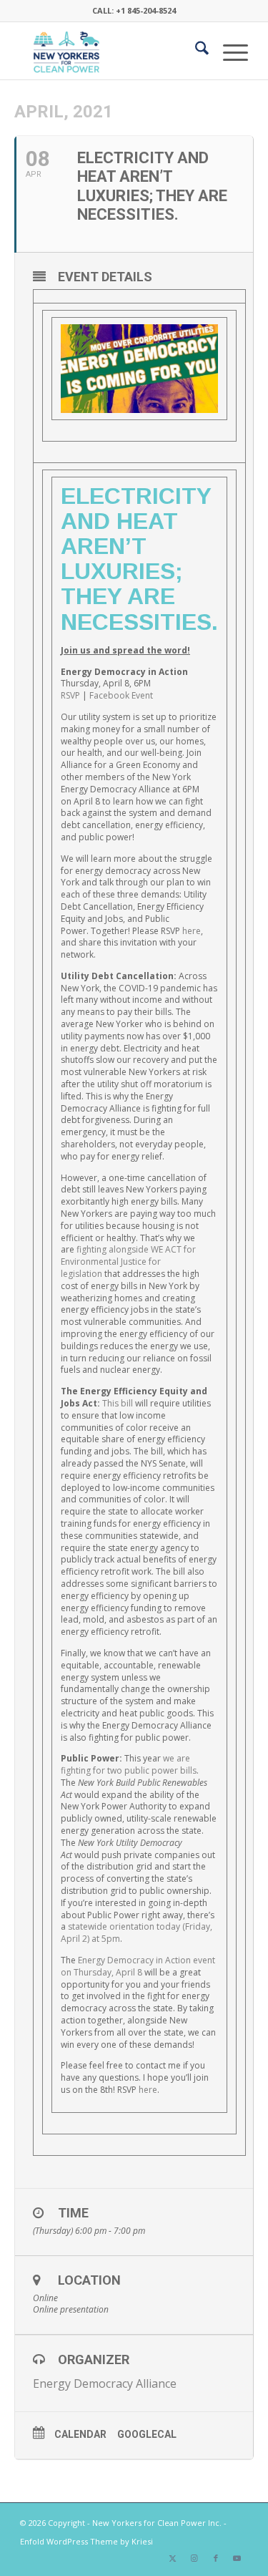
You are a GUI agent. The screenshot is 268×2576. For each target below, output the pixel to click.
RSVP (70, 695)
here (192, 931)
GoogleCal (147, 2434)
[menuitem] (195, 51)
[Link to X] (173, 2558)
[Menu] (228, 51)
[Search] (195, 51)
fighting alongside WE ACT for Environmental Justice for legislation (128, 1262)
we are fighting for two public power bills (129, 1764)
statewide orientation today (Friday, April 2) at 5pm (137, 1933)
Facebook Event (121, 695)
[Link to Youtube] (237, 2558)
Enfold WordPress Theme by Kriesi (86, 2541)
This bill (118, 1403)
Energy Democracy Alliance (105, 2383)
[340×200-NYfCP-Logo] (111, 51)
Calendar (80, 2434)
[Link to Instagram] (194, 2558)
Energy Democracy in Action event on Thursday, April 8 (138, 1966)
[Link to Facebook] (216, 2558)
